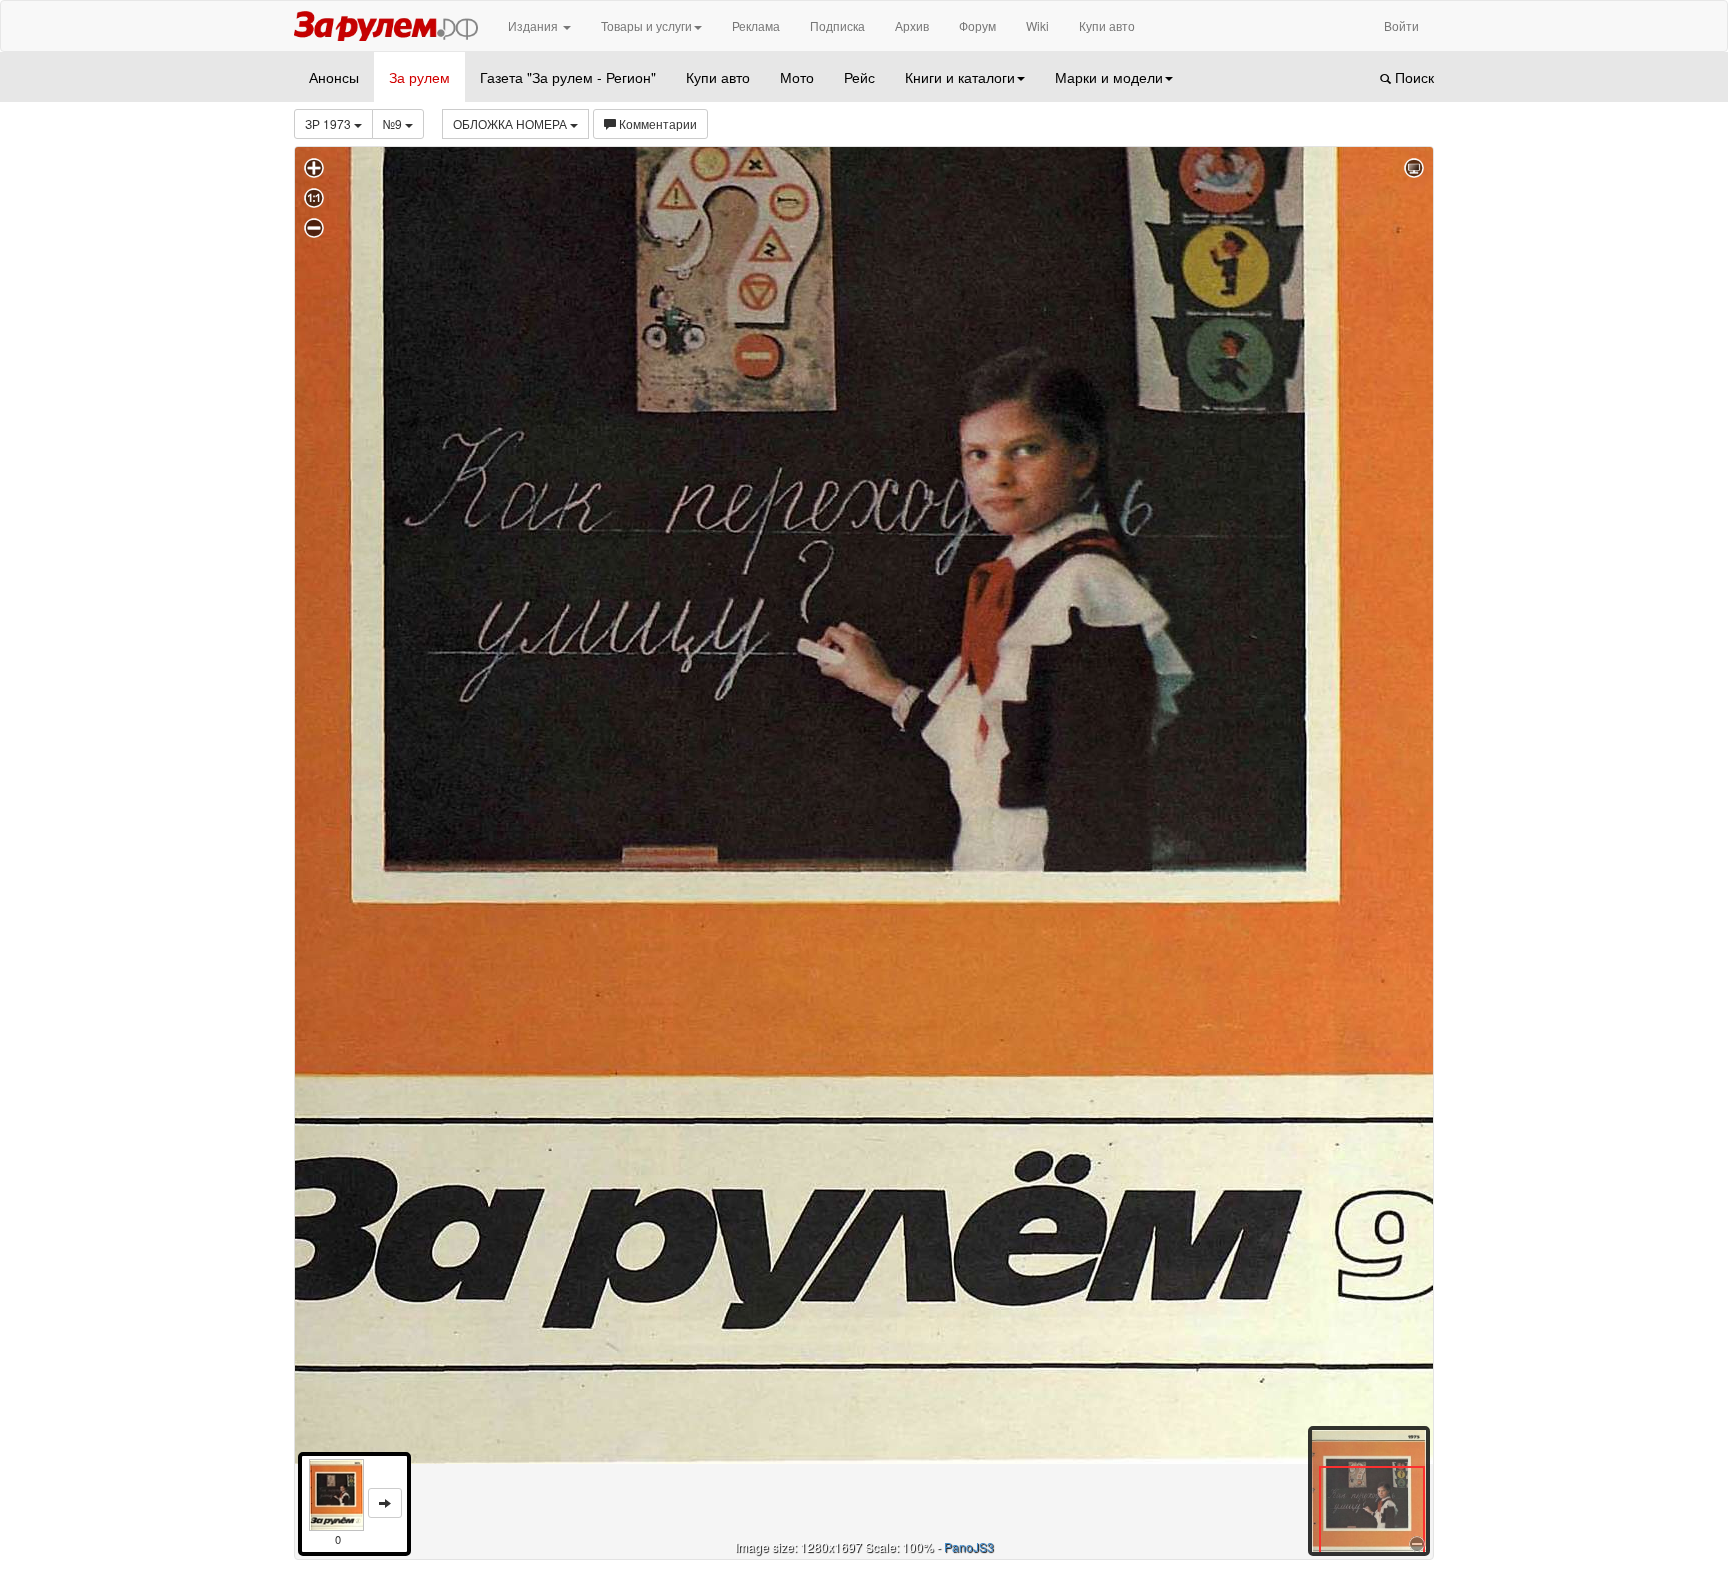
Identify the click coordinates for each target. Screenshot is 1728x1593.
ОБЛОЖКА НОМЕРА (511, 123)
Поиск (1412, 77)
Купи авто (1107, 25)
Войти (1401, 25)
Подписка (837, 25)
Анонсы (334, 77)
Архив (912, 25)
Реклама (756, 25)
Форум (977, 25)
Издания (534, 25)
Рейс (859, 77)
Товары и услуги (646, 25)
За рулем (419, 77)
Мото (797, 77)
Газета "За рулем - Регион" (568, 77)
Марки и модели (1109, 77)
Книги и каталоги (960, 77)
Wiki (1037, 25)
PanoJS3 (969, 1546)
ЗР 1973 (329, 123)
